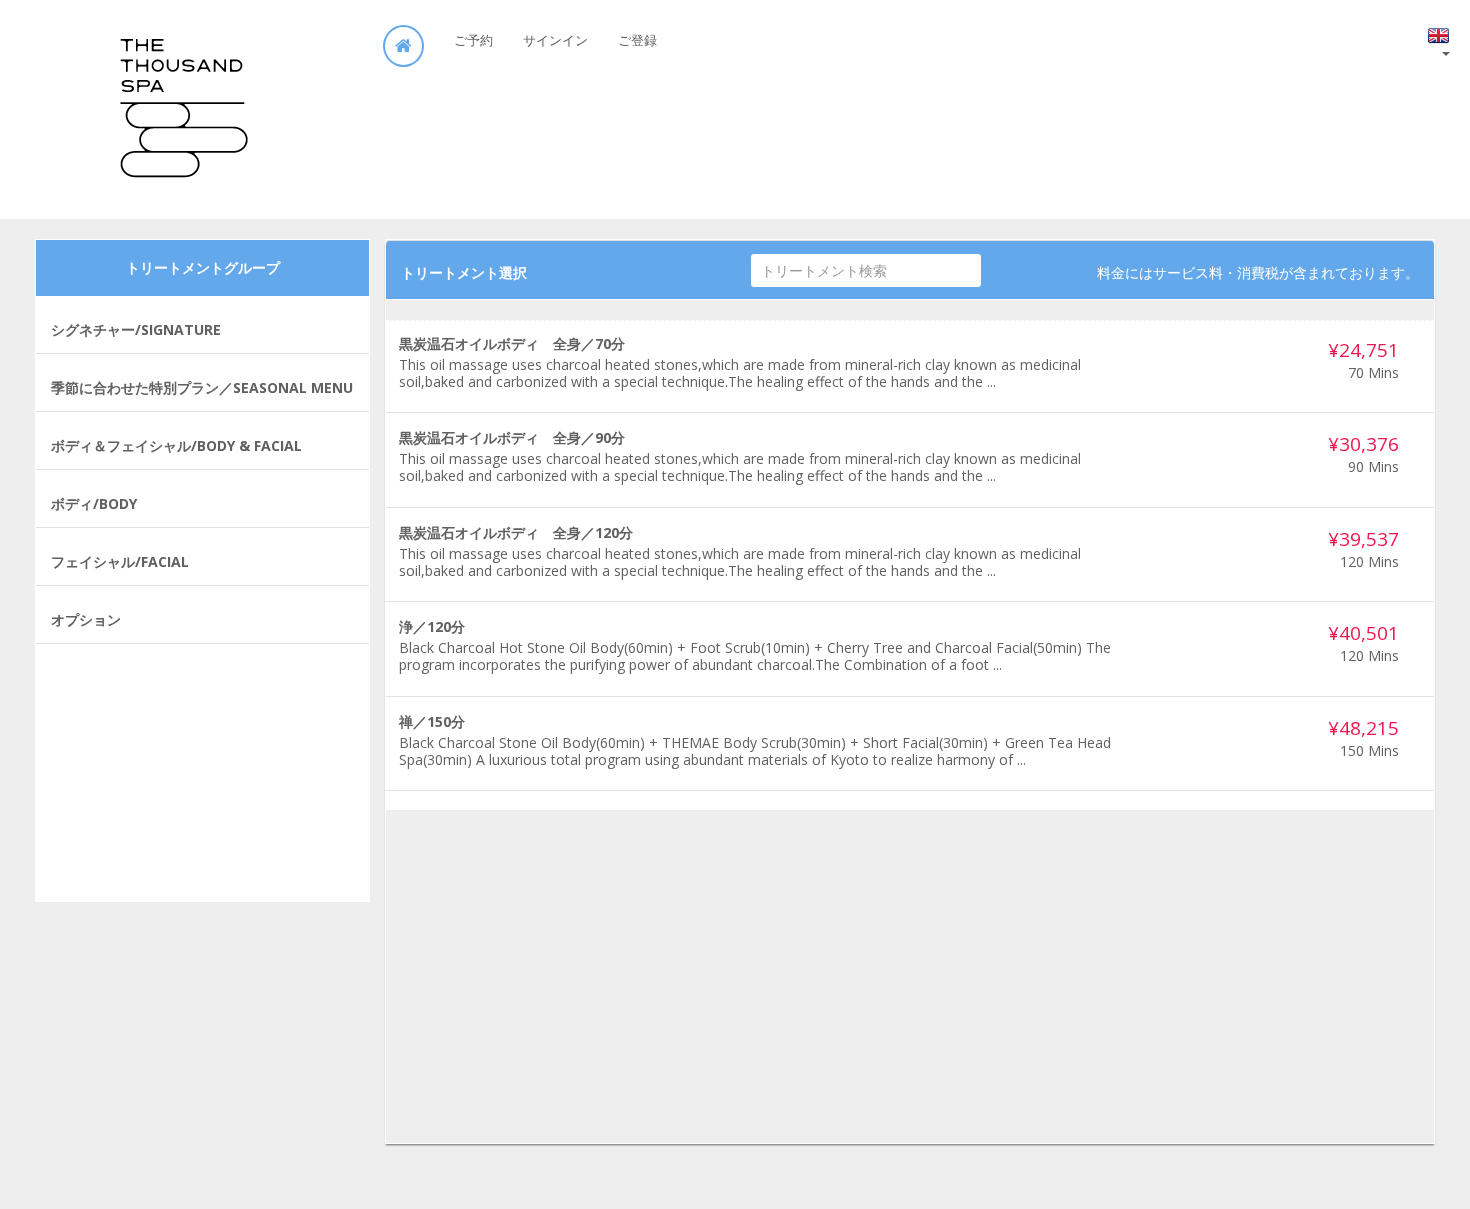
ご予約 (473, 40)
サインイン (555, 40)
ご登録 (637, 40)
